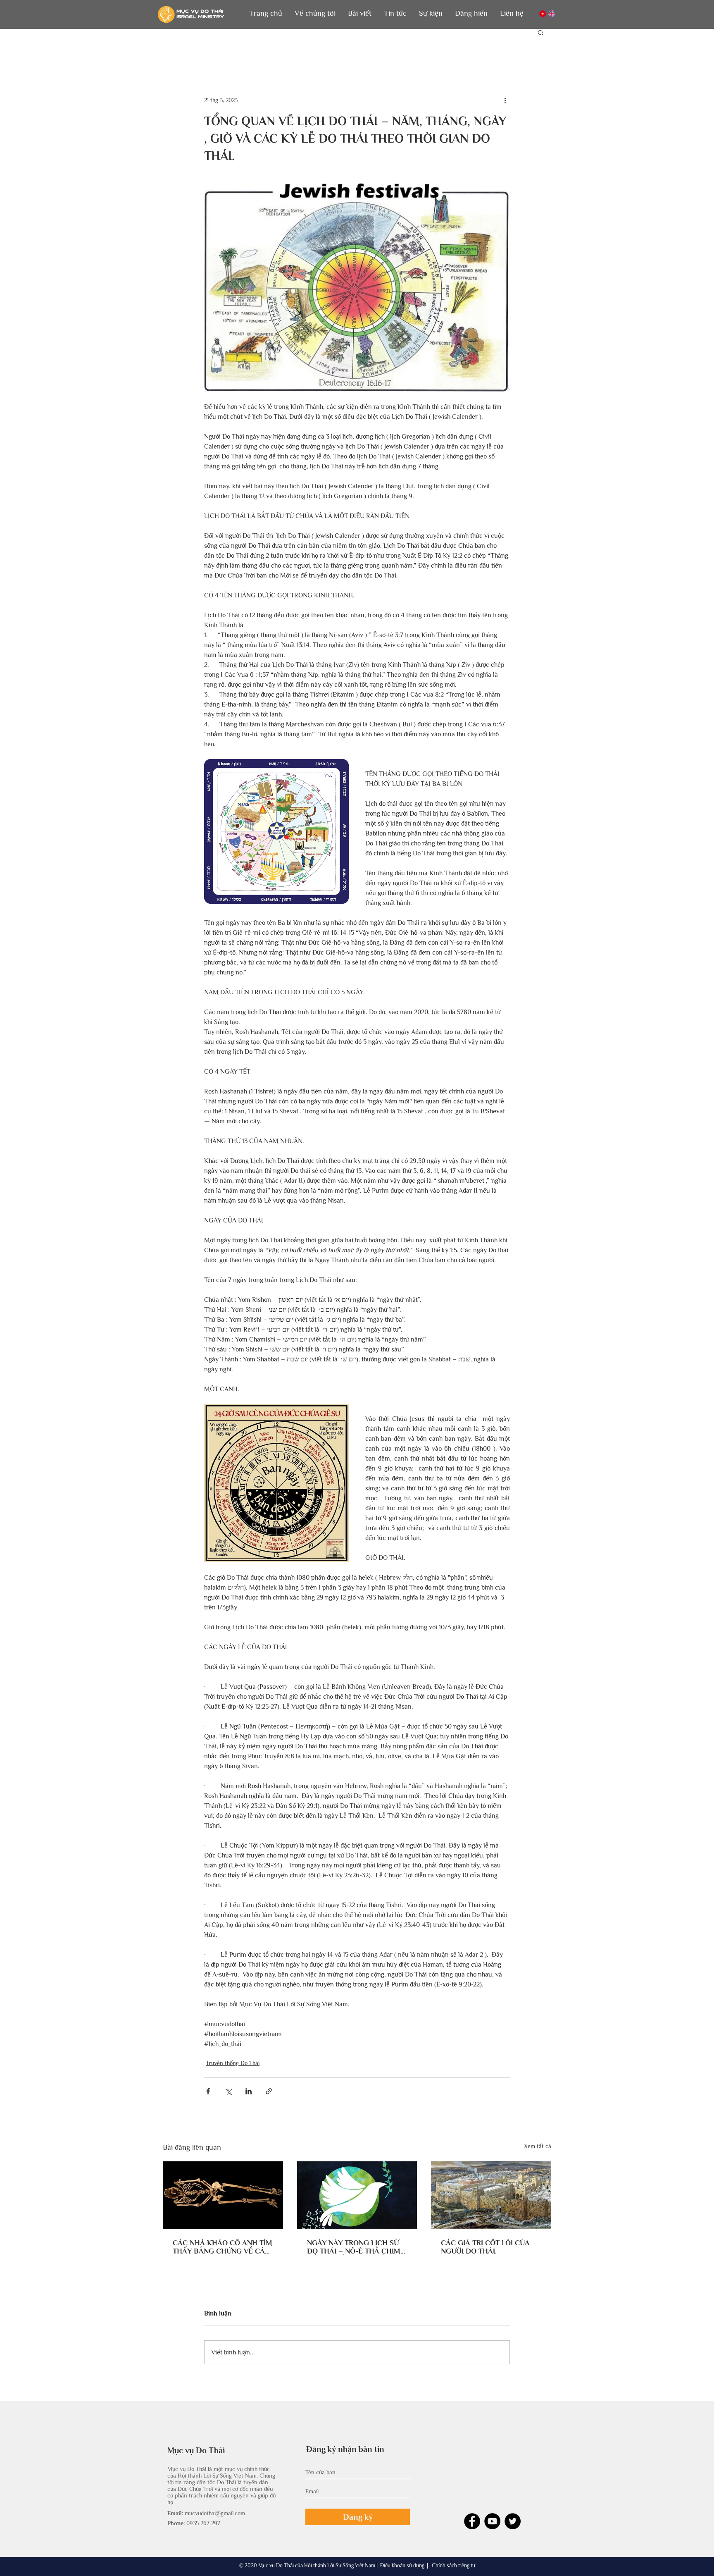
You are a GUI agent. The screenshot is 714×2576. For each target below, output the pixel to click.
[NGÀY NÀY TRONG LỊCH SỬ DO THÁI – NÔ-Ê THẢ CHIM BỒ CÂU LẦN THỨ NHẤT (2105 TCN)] (357, 2195)
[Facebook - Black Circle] (472, 2521)
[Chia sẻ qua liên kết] (269, 2091)
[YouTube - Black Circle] (492, 2521)
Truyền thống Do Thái (233, 2063)
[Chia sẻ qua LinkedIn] (249, 2091)
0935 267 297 (203, 2523)
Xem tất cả (538, 2146)
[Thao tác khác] (505, 100)
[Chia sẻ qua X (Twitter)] (228, 2091)
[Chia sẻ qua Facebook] (208, 2091)
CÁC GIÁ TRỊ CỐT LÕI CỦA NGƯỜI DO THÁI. (485, 2247)
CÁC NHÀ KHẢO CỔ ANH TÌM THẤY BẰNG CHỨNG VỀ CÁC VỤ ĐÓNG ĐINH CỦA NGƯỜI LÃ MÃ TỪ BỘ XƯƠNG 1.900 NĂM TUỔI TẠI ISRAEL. (223, 2247)
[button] (315, 13)
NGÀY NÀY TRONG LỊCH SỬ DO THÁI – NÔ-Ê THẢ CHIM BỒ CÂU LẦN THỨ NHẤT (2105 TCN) (354, 2247)
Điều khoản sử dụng (402, 2565)
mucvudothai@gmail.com (215, 2513)
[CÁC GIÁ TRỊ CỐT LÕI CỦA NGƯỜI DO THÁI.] (491, 2195)
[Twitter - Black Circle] (513, 2521)
